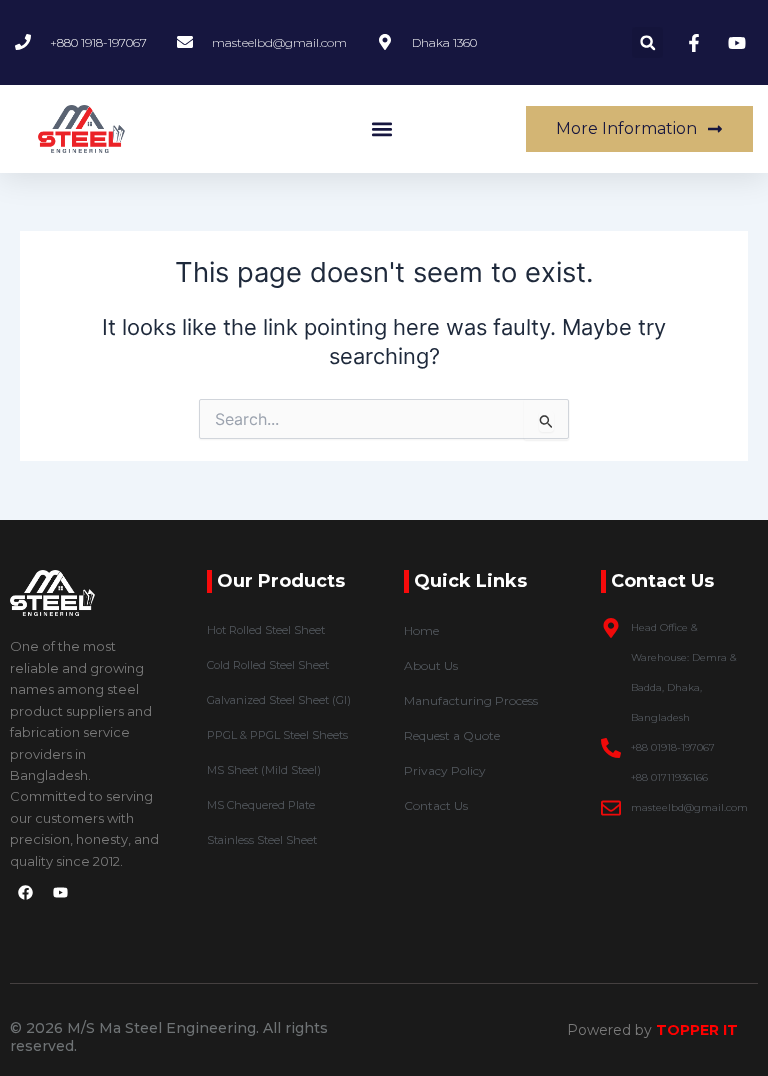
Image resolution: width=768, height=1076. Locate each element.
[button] (647, 42)
